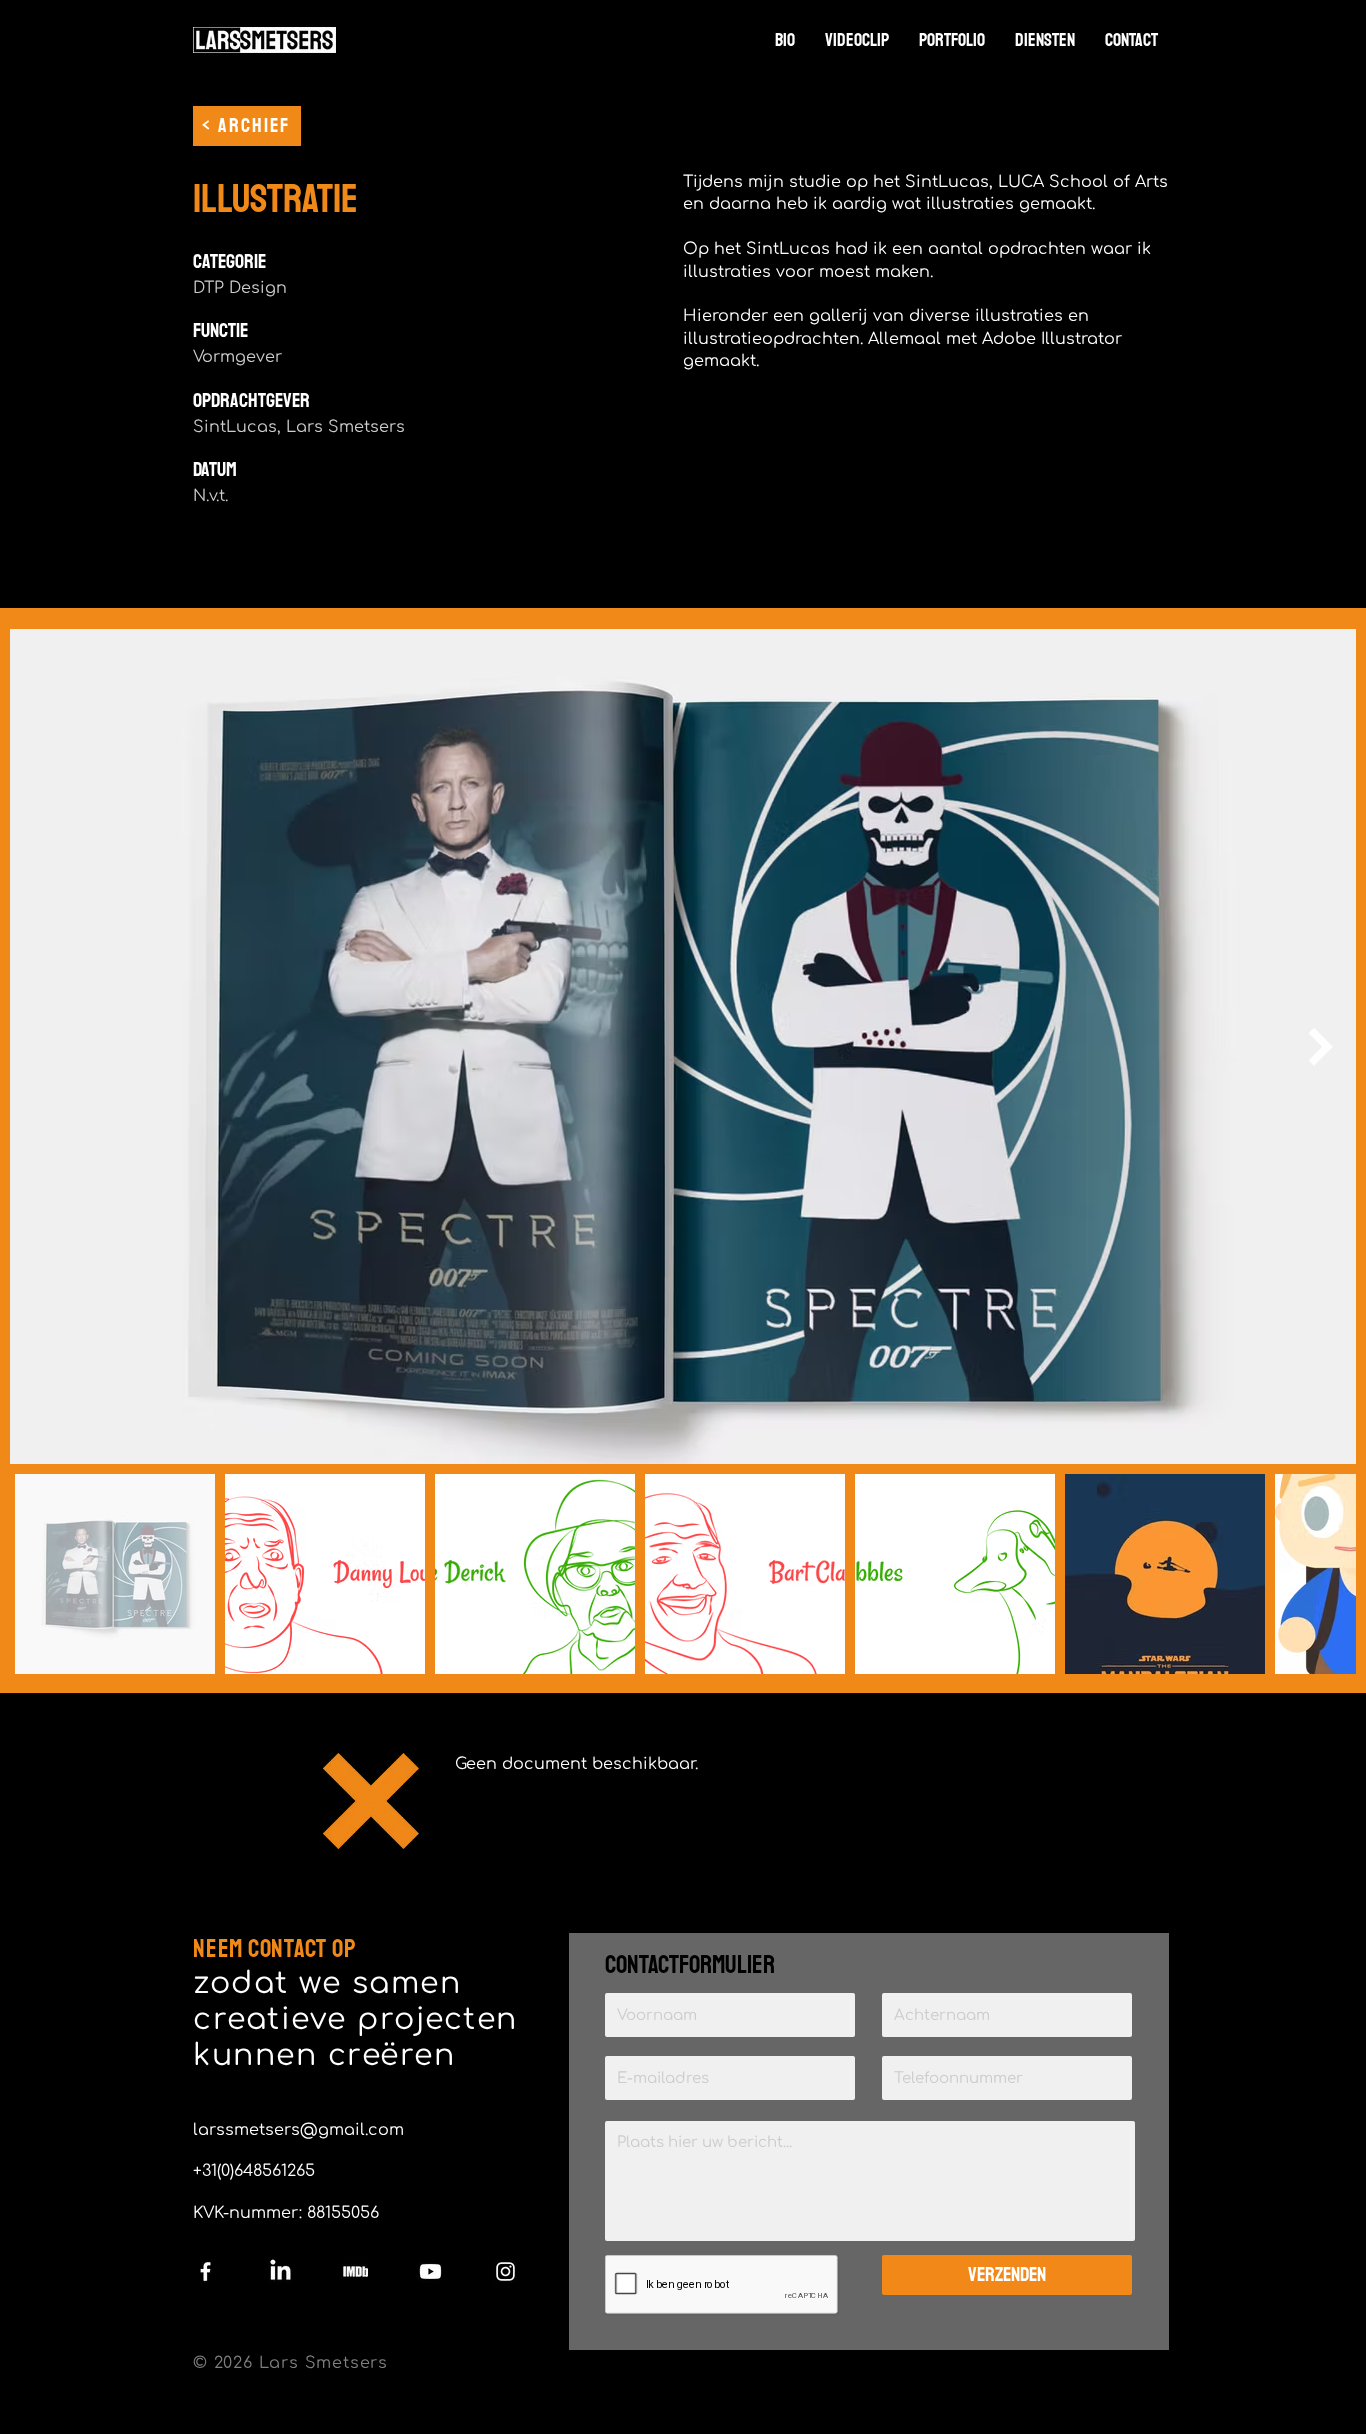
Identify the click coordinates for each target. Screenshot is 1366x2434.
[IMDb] (355, 2271)
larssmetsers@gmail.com (298, 2130)
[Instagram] (505, 2271)
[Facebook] (205, 2271)
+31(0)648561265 (254, 2171)
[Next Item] (1320, 1046)
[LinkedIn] (280, 2271)
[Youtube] (430, 2271)
